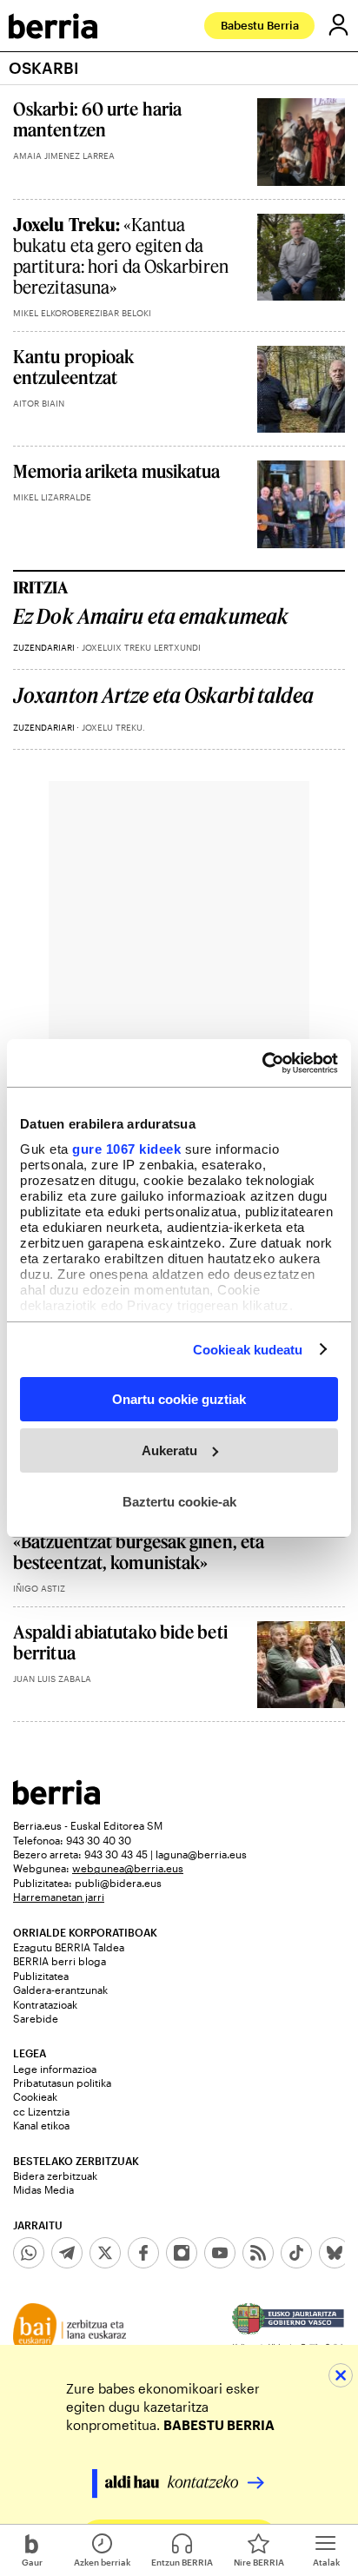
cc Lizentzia (41, 2111)
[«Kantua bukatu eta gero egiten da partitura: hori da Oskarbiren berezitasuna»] (301, 258)
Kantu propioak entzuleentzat (73, 367)
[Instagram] (182, 2253)
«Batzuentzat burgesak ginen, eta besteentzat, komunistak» (139, 1552)
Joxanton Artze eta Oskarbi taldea (163, 695)
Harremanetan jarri (59, 1897)
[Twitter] (105, 2253)
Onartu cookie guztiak (179, 1399)
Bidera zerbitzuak (55, 2175)
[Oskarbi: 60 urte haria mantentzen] (301, 142)
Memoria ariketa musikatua (117, 471)
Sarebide (36, 2018)
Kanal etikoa (41, 2125)
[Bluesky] (335, 2253)
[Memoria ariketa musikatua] (301, 504)
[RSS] (258, 2253)
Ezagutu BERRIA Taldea (69, 1947)
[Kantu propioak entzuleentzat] (301, 390)
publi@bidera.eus (118, 1883)
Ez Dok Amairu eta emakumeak (151, 616)
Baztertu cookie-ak (179, 1501)
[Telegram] (67, 2253)
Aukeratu (169, 1450)
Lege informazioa (55, 2069)
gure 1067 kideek (126, 1148)
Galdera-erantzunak (60, 1990)
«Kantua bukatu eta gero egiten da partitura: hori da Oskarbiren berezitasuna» (121, 255)
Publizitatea (41, 1976)
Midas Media (43, 2189)
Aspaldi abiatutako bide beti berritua (120, 1642)
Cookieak (35, 2096)
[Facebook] (143, 2253)
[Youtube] (220, 2253)
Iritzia (40, 587)
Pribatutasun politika (62, 2083)
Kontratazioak (45, 2004)
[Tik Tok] (296, 2253)
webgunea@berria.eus (128, 1868)
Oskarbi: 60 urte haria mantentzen (97, 119)
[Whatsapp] (29, 2253)
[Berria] (56, 1800)
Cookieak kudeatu (248, 1349)
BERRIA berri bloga (60, 1961)
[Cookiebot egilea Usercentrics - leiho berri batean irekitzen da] (262, 1063)
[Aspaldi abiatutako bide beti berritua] (301, 1665)
